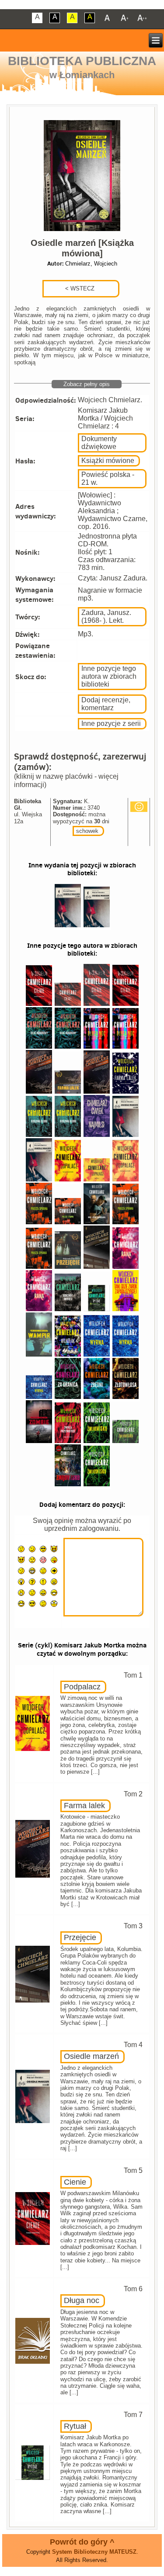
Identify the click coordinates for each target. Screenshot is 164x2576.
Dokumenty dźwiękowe (99, 443)
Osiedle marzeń (91, 2056)
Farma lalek (84, 1806)
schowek (87, 831)
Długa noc (82, 2300)
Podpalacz (82, 1687)
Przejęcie (80, 1937)
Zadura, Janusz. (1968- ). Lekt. (106, 616)
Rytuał (75, 2426)
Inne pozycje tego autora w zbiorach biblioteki (109, 676)
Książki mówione (108, 461)
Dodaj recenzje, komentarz (106, 704)
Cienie (75, 2182)
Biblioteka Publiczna (82, 61)
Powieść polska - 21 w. (108, 478)
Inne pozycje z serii (111, 723)
